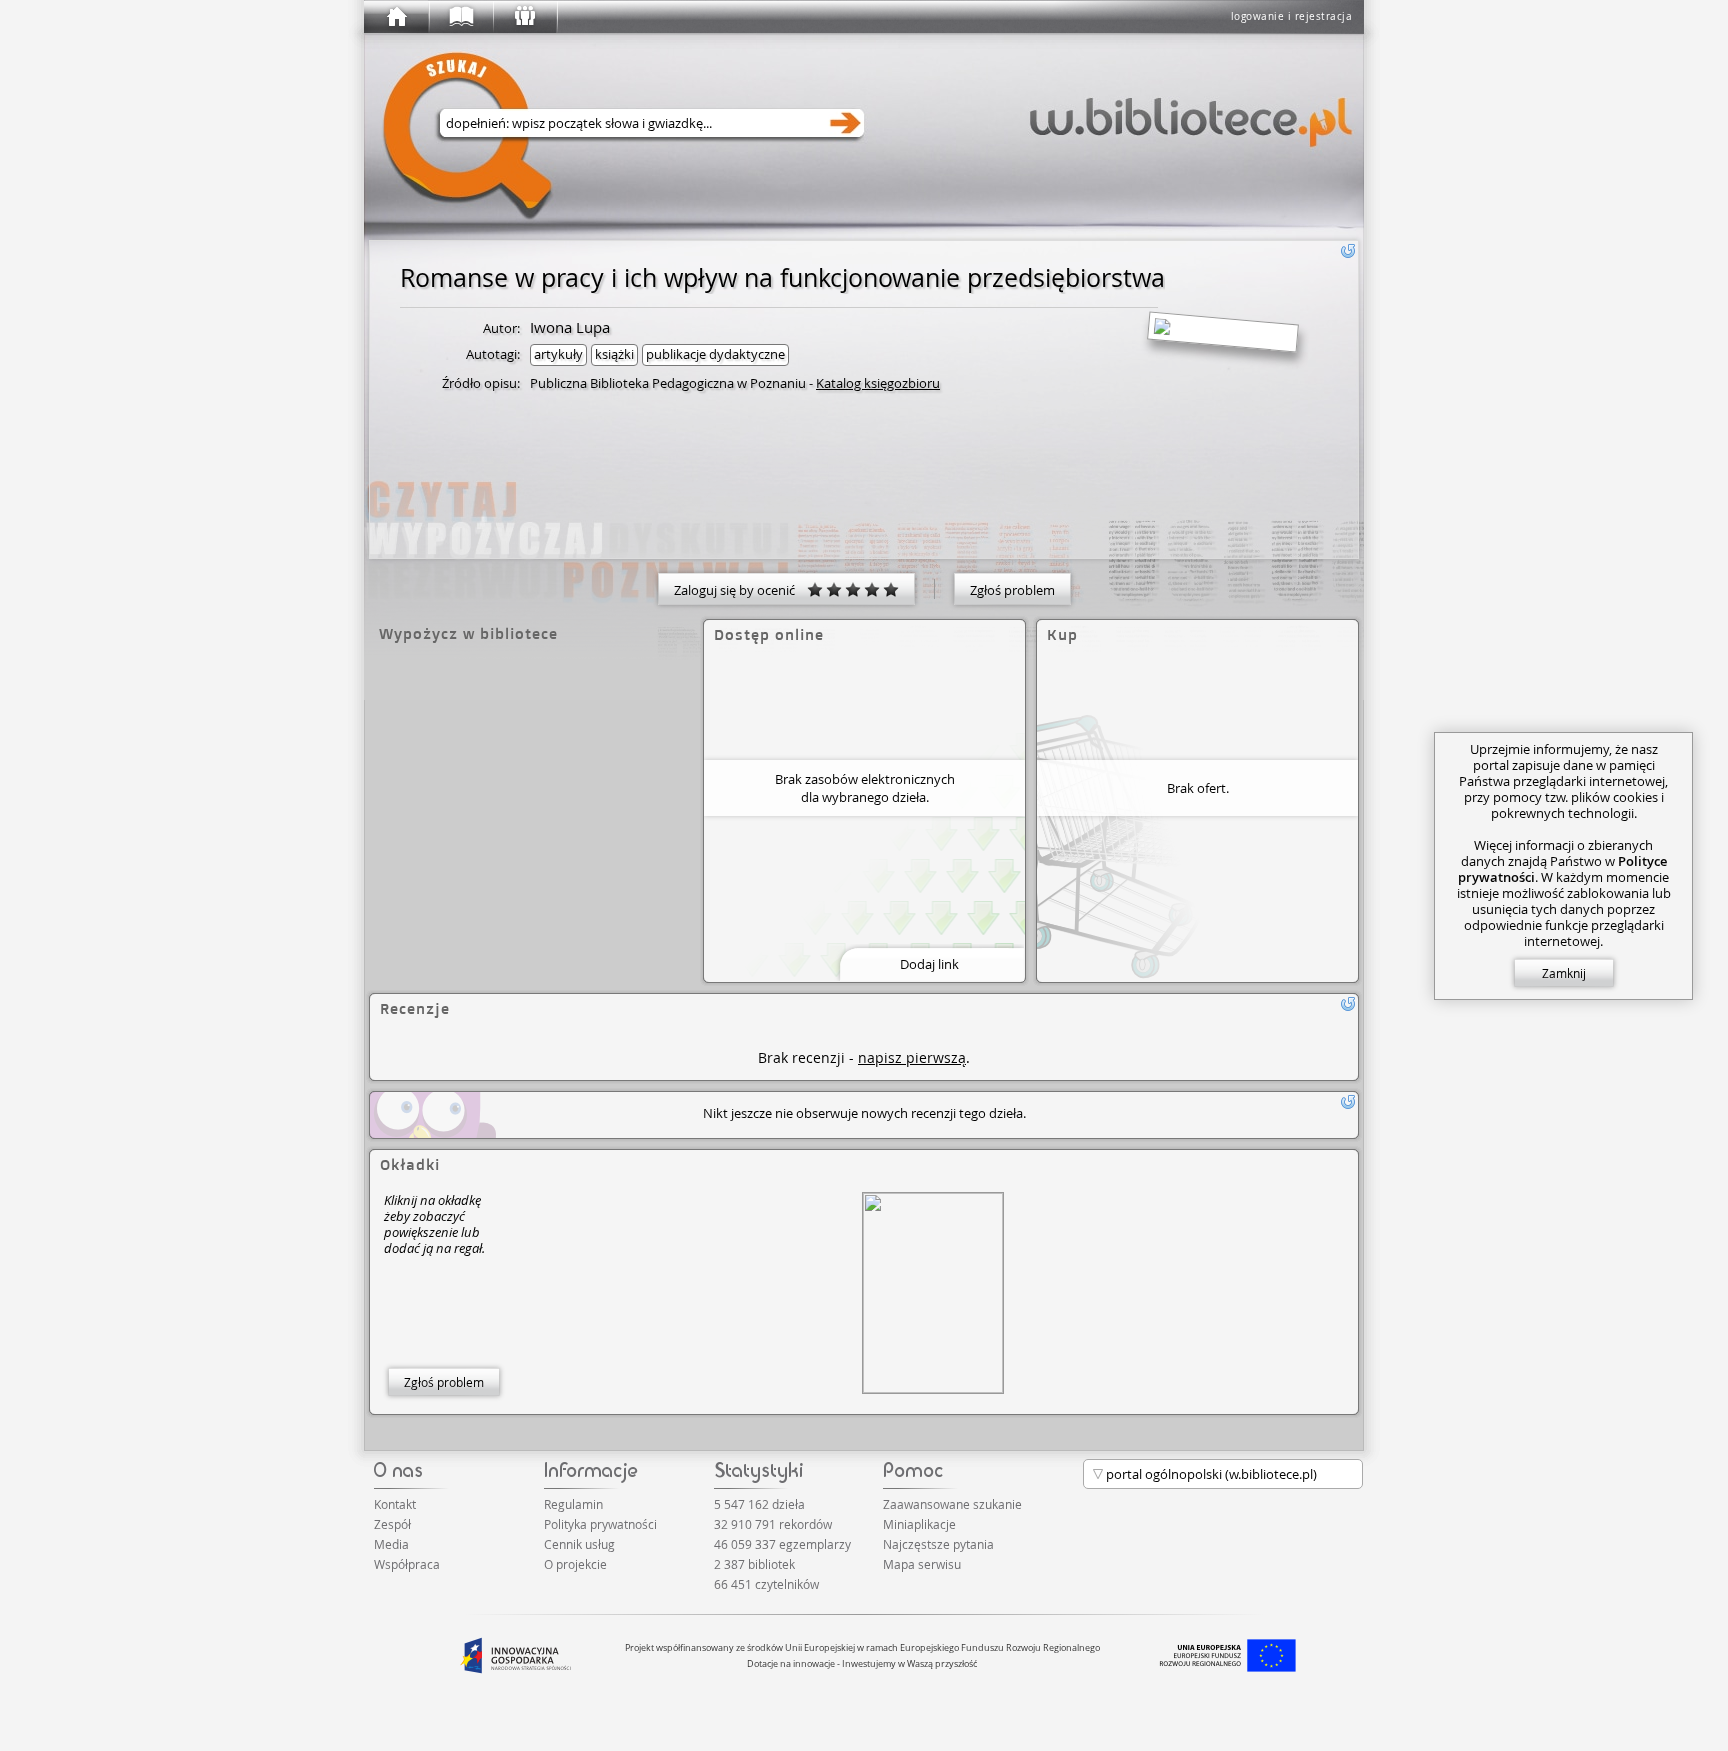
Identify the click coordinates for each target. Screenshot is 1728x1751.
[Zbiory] (460, 17)
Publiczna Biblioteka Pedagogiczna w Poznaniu (668, 383)
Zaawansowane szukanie (952, 1504)
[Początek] (396, 17)
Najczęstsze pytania (938, 1544)
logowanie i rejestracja (1292, 16)
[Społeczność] (524, 17)
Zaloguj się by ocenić (740, 590)
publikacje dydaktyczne (715, 354)
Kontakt (395, 1504)
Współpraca (407, 1564)
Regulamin (573, 1504)
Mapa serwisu (922, 1564)
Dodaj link (929, 964)
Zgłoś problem (1012, 590)
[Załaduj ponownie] (1348, 251)
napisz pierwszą (912, 1057)
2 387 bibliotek (754, 1564)
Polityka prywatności (600, 1524)
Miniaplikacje (919, 1524)
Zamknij (1564, 973)
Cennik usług (579, 1544)
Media (391, 1544)
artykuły (558, 354)
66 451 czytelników (766, 1584)
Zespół (392, 1524)
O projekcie (575, 1564)
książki (614, 354)
